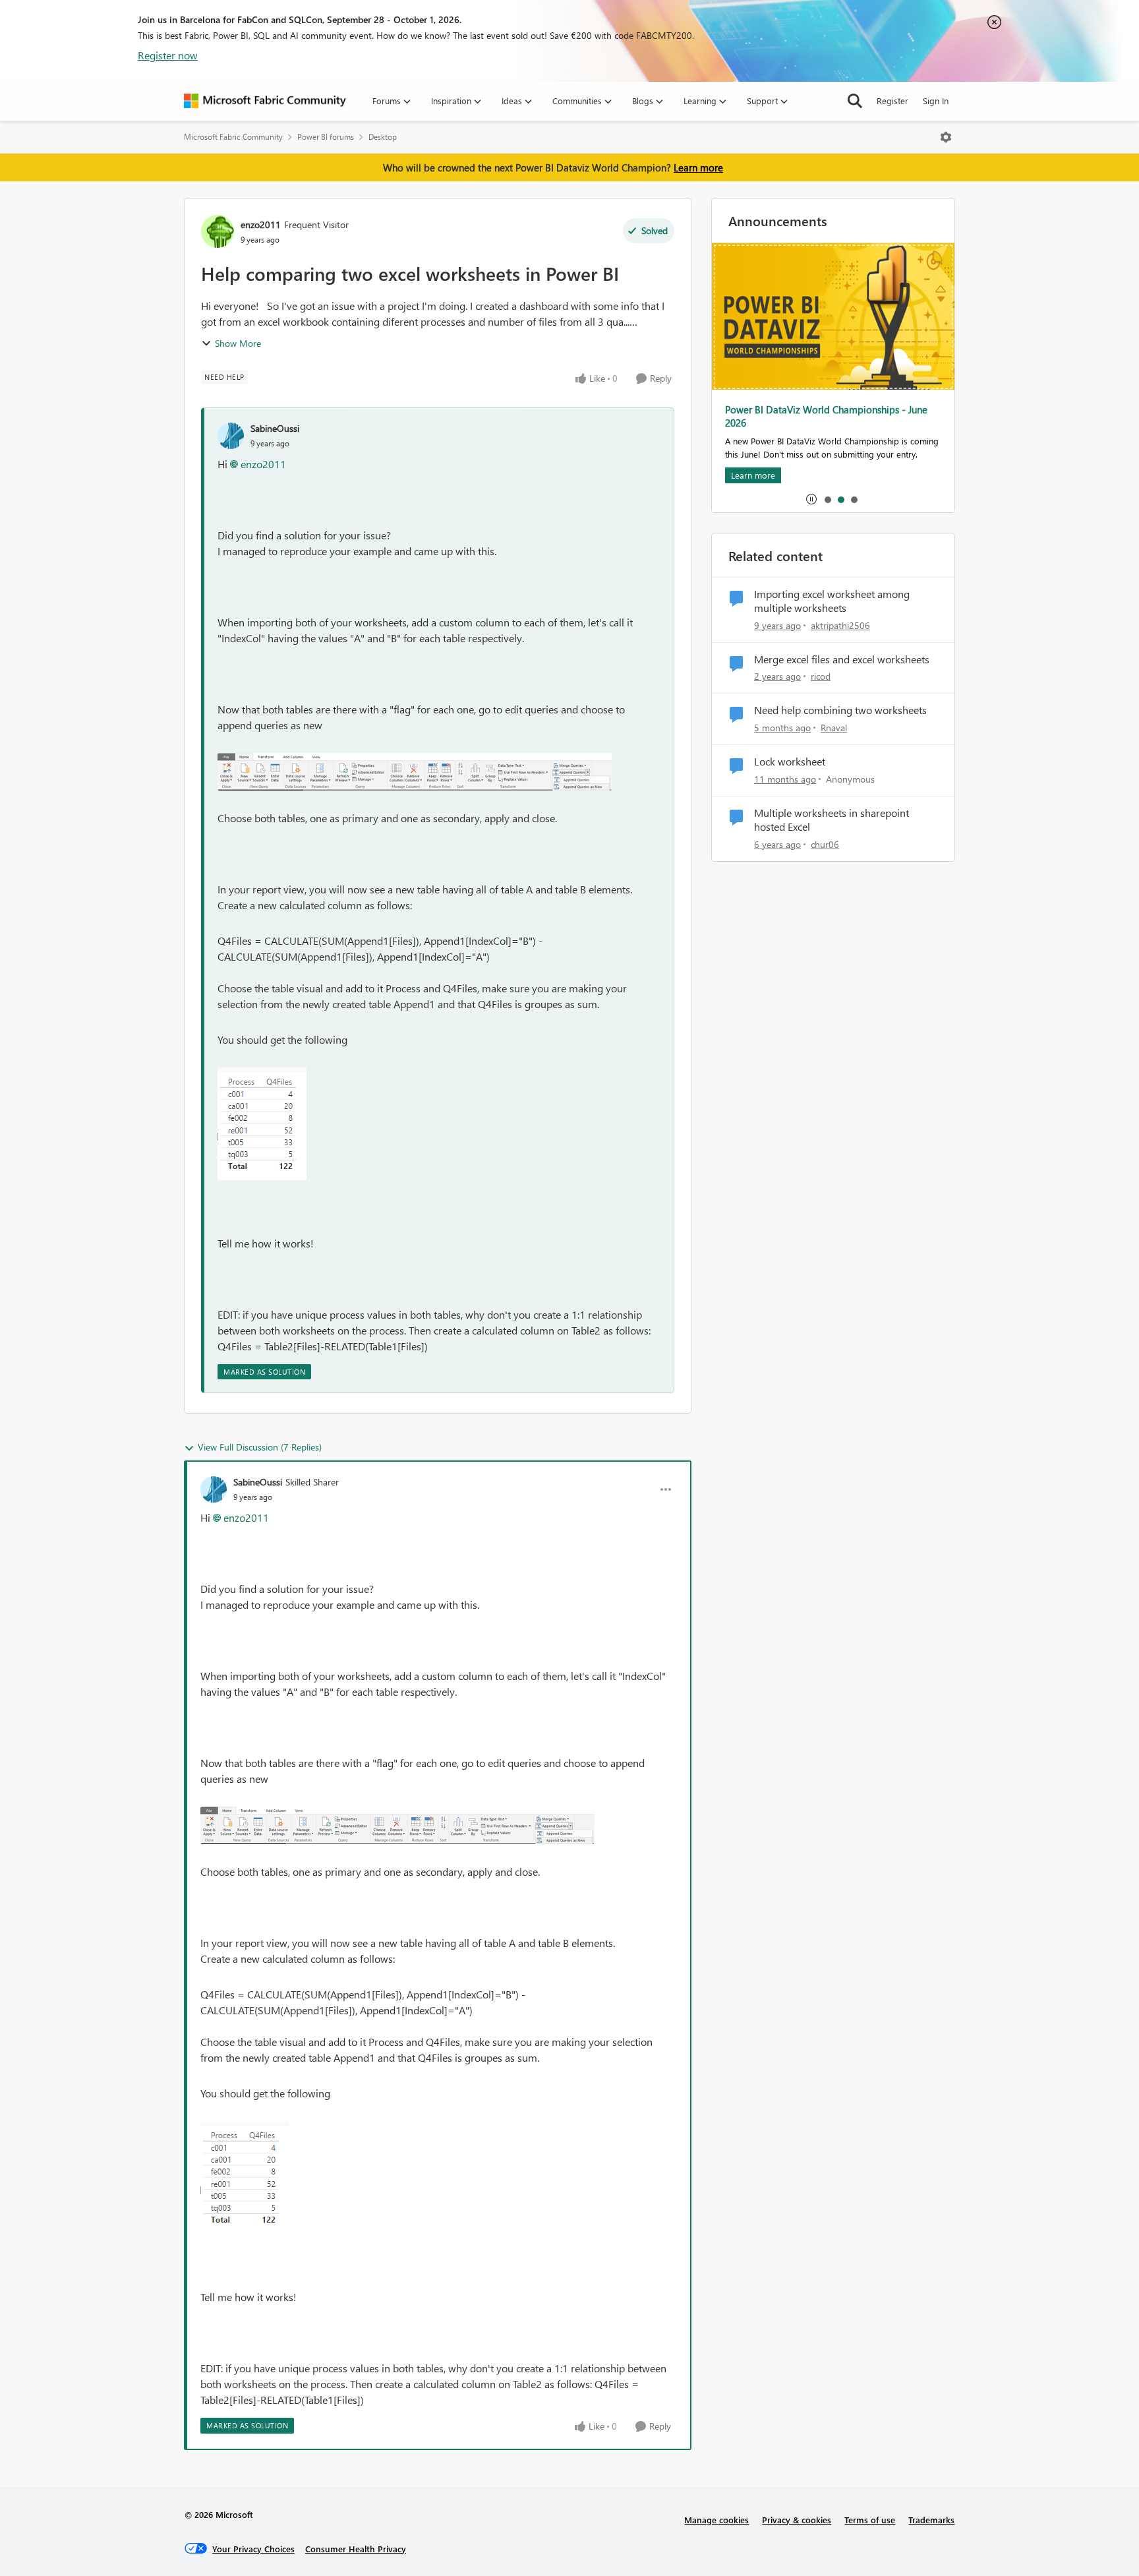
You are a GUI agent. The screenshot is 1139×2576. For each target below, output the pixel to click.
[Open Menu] (946, 137)
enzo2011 (261, 225)
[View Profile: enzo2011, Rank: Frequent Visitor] (218, 231)
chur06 (825, 844)
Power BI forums (326, 137)
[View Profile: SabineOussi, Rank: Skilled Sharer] (214, 1489)
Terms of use (870, 2520)
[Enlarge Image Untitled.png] (415, 772)
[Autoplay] (811, 499)
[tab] (827, 499)
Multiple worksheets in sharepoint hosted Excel (832, 820)
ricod (821, 676)
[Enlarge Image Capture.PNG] (262, 1124)
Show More (238, 343)
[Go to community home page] (265, 101)
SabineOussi (275, 428)
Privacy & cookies (797, 2520)
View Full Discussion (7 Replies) (260, 1447)
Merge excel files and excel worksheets (842, 659)
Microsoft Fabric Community (233, 137)
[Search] (855, 101)
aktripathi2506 (840, 625)
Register (892, 101)
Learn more (698, 167)
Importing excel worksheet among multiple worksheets (832, 601)
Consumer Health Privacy (356, 2549)
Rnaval (834, 728)
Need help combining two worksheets (840, 710)
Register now (168, 55)
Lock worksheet (790, 762)
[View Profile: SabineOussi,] (231, 436)
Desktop (383, 137)
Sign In (936, 101)
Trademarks (931, 2520)
